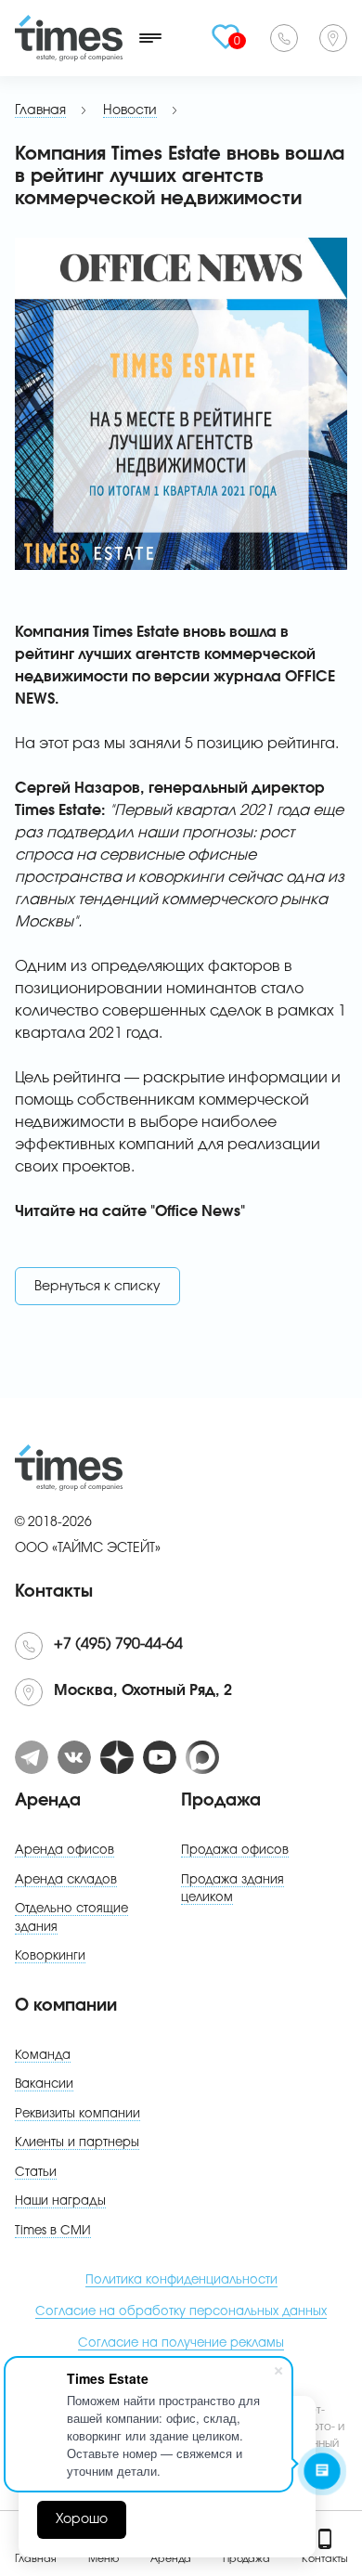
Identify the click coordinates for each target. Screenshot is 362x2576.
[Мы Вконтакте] (74, 1757)
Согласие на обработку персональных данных (181, 2312)
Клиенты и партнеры (77, 2143)
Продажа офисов (235, 1851)
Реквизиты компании (78, 2114)
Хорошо (82, 2519)
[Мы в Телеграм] (32, 1757)
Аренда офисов (65, 1851)
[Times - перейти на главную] (69, 38)
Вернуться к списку (97, 1287)
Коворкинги (50, 1956)
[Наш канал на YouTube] (160, 1757)
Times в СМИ (53, 2231)
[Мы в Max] (202, 1757)
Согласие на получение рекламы (181, 2343)
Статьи (36, 2173)
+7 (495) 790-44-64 (284, 38)
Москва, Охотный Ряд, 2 (333, 38)
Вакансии (44, 2084)
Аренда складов (66, 1880)
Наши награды (60, 2201)
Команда (43, 2056)
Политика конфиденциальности (181, 2280)
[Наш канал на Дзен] (117, 1757)
